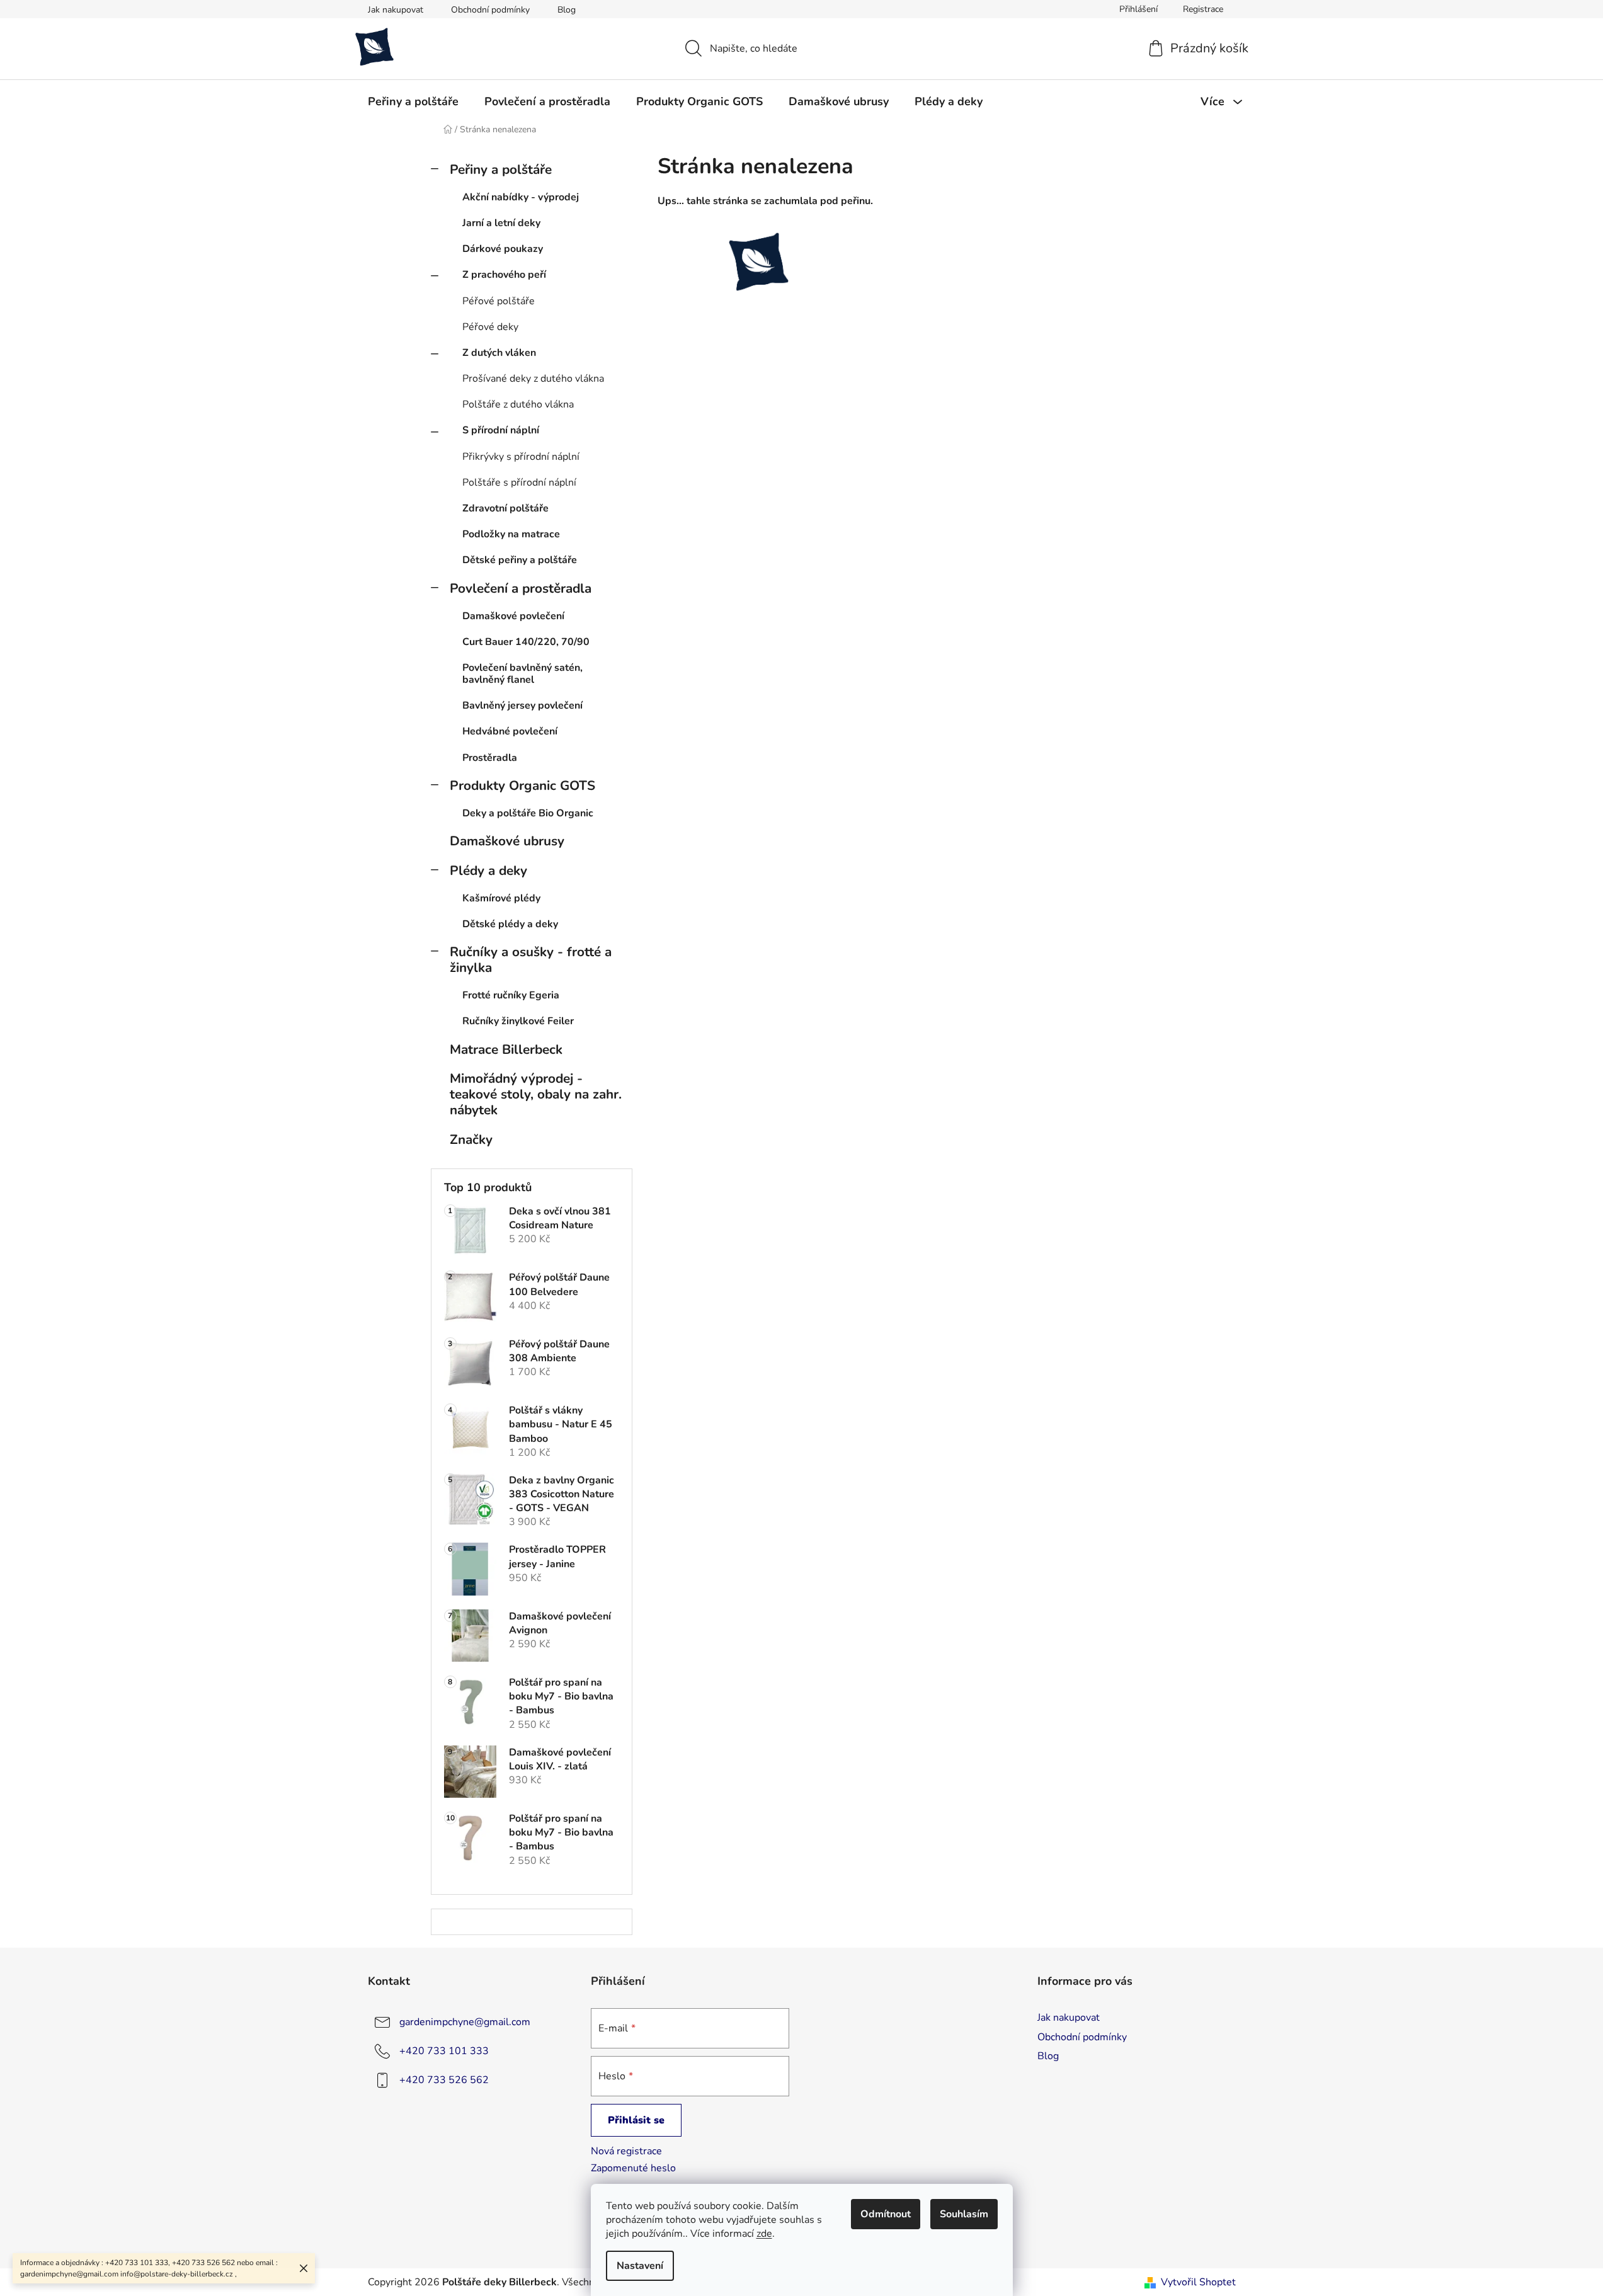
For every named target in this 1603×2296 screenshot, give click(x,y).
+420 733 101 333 (444, 2051)
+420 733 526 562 (444, 2080)
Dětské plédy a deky (510, 924)
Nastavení (640, 2266)
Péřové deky (490, 327)
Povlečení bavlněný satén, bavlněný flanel (522, 674)
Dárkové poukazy (503, 249)
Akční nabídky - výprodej (521, 197)
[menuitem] (413, 101)
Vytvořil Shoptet (1198, 2282)
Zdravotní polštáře (505, 508)
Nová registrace (626, 2151)
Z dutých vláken (499, 353)
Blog (567, 10)
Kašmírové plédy (501, 898)
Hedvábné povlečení (510, 731)
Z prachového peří (504, 275)
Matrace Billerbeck (506, 1049)
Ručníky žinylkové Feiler (518, 1021)
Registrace (1203, 9)
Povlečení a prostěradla (521, 588)
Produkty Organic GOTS (522, 785)
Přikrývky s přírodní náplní (521, 457)
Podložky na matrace (511, 534)
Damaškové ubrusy (507, 841)
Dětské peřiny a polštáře (520, 560)
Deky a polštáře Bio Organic (528, 813)
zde (764, 2234)
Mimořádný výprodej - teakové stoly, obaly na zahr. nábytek (536, 1094)
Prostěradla (490, 758)
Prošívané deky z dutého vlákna (533, 379)
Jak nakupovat (396, 10)
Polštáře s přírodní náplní (519, 483)
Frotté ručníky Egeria (511, 995)
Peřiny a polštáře (501, 169)
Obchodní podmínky (490, 10)
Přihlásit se (636, 2120)
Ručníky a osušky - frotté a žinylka (531, 960)
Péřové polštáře (499, 301)
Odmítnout (886, 2214)
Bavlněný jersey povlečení (522, 705)
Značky (471, 1139)
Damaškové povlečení (513, 616)
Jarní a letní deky (501, 223)
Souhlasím (964, 2214)
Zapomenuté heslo (633, 2168)
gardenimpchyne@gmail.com (465, 2022)
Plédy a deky (488, 871)
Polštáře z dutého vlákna (518, 404)
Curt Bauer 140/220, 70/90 (526, 642)
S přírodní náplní (501, 430)
